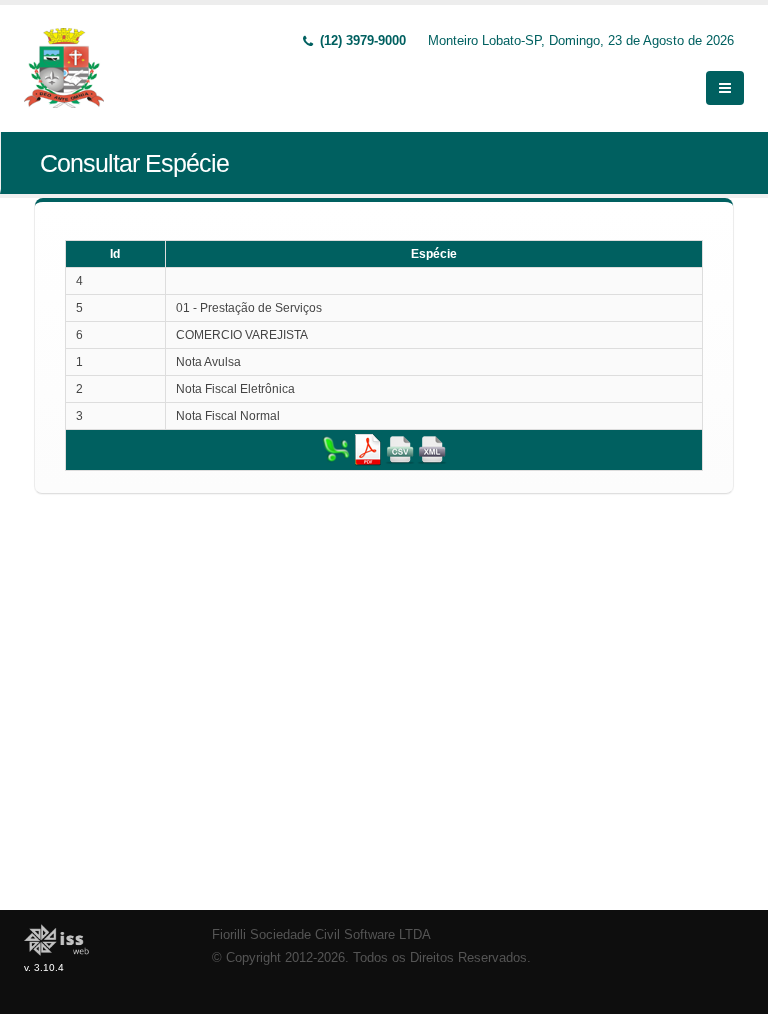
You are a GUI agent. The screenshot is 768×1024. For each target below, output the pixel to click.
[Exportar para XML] (432, 449)
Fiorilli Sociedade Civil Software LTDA (321, 935)
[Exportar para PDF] (368, 449)
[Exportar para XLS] (336, 449)
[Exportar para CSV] (400, 449)
